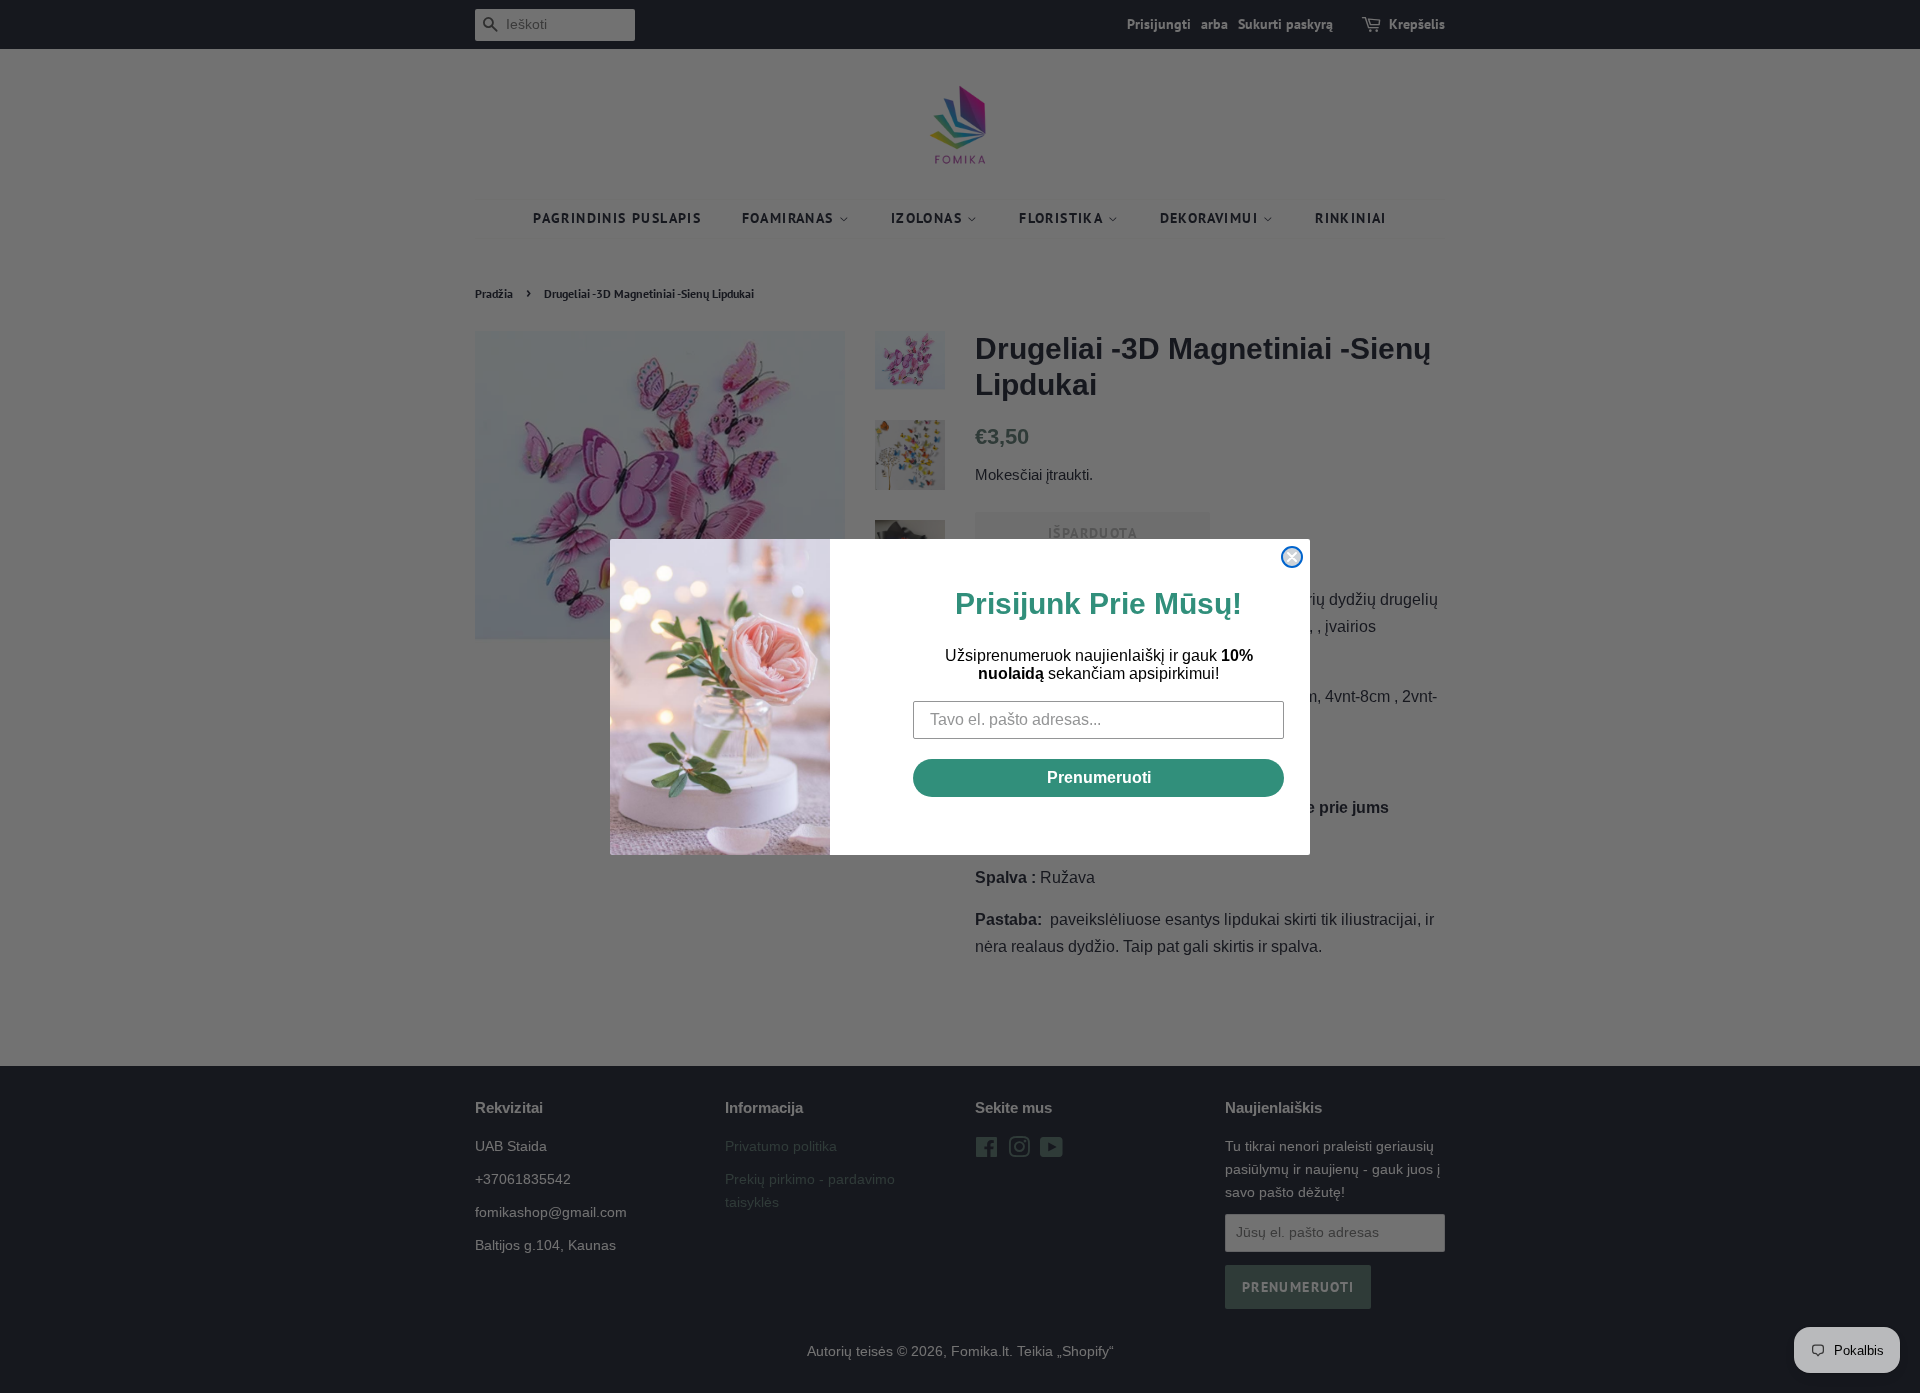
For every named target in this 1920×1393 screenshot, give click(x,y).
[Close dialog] (1292, 557)
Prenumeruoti (1099, 777)
